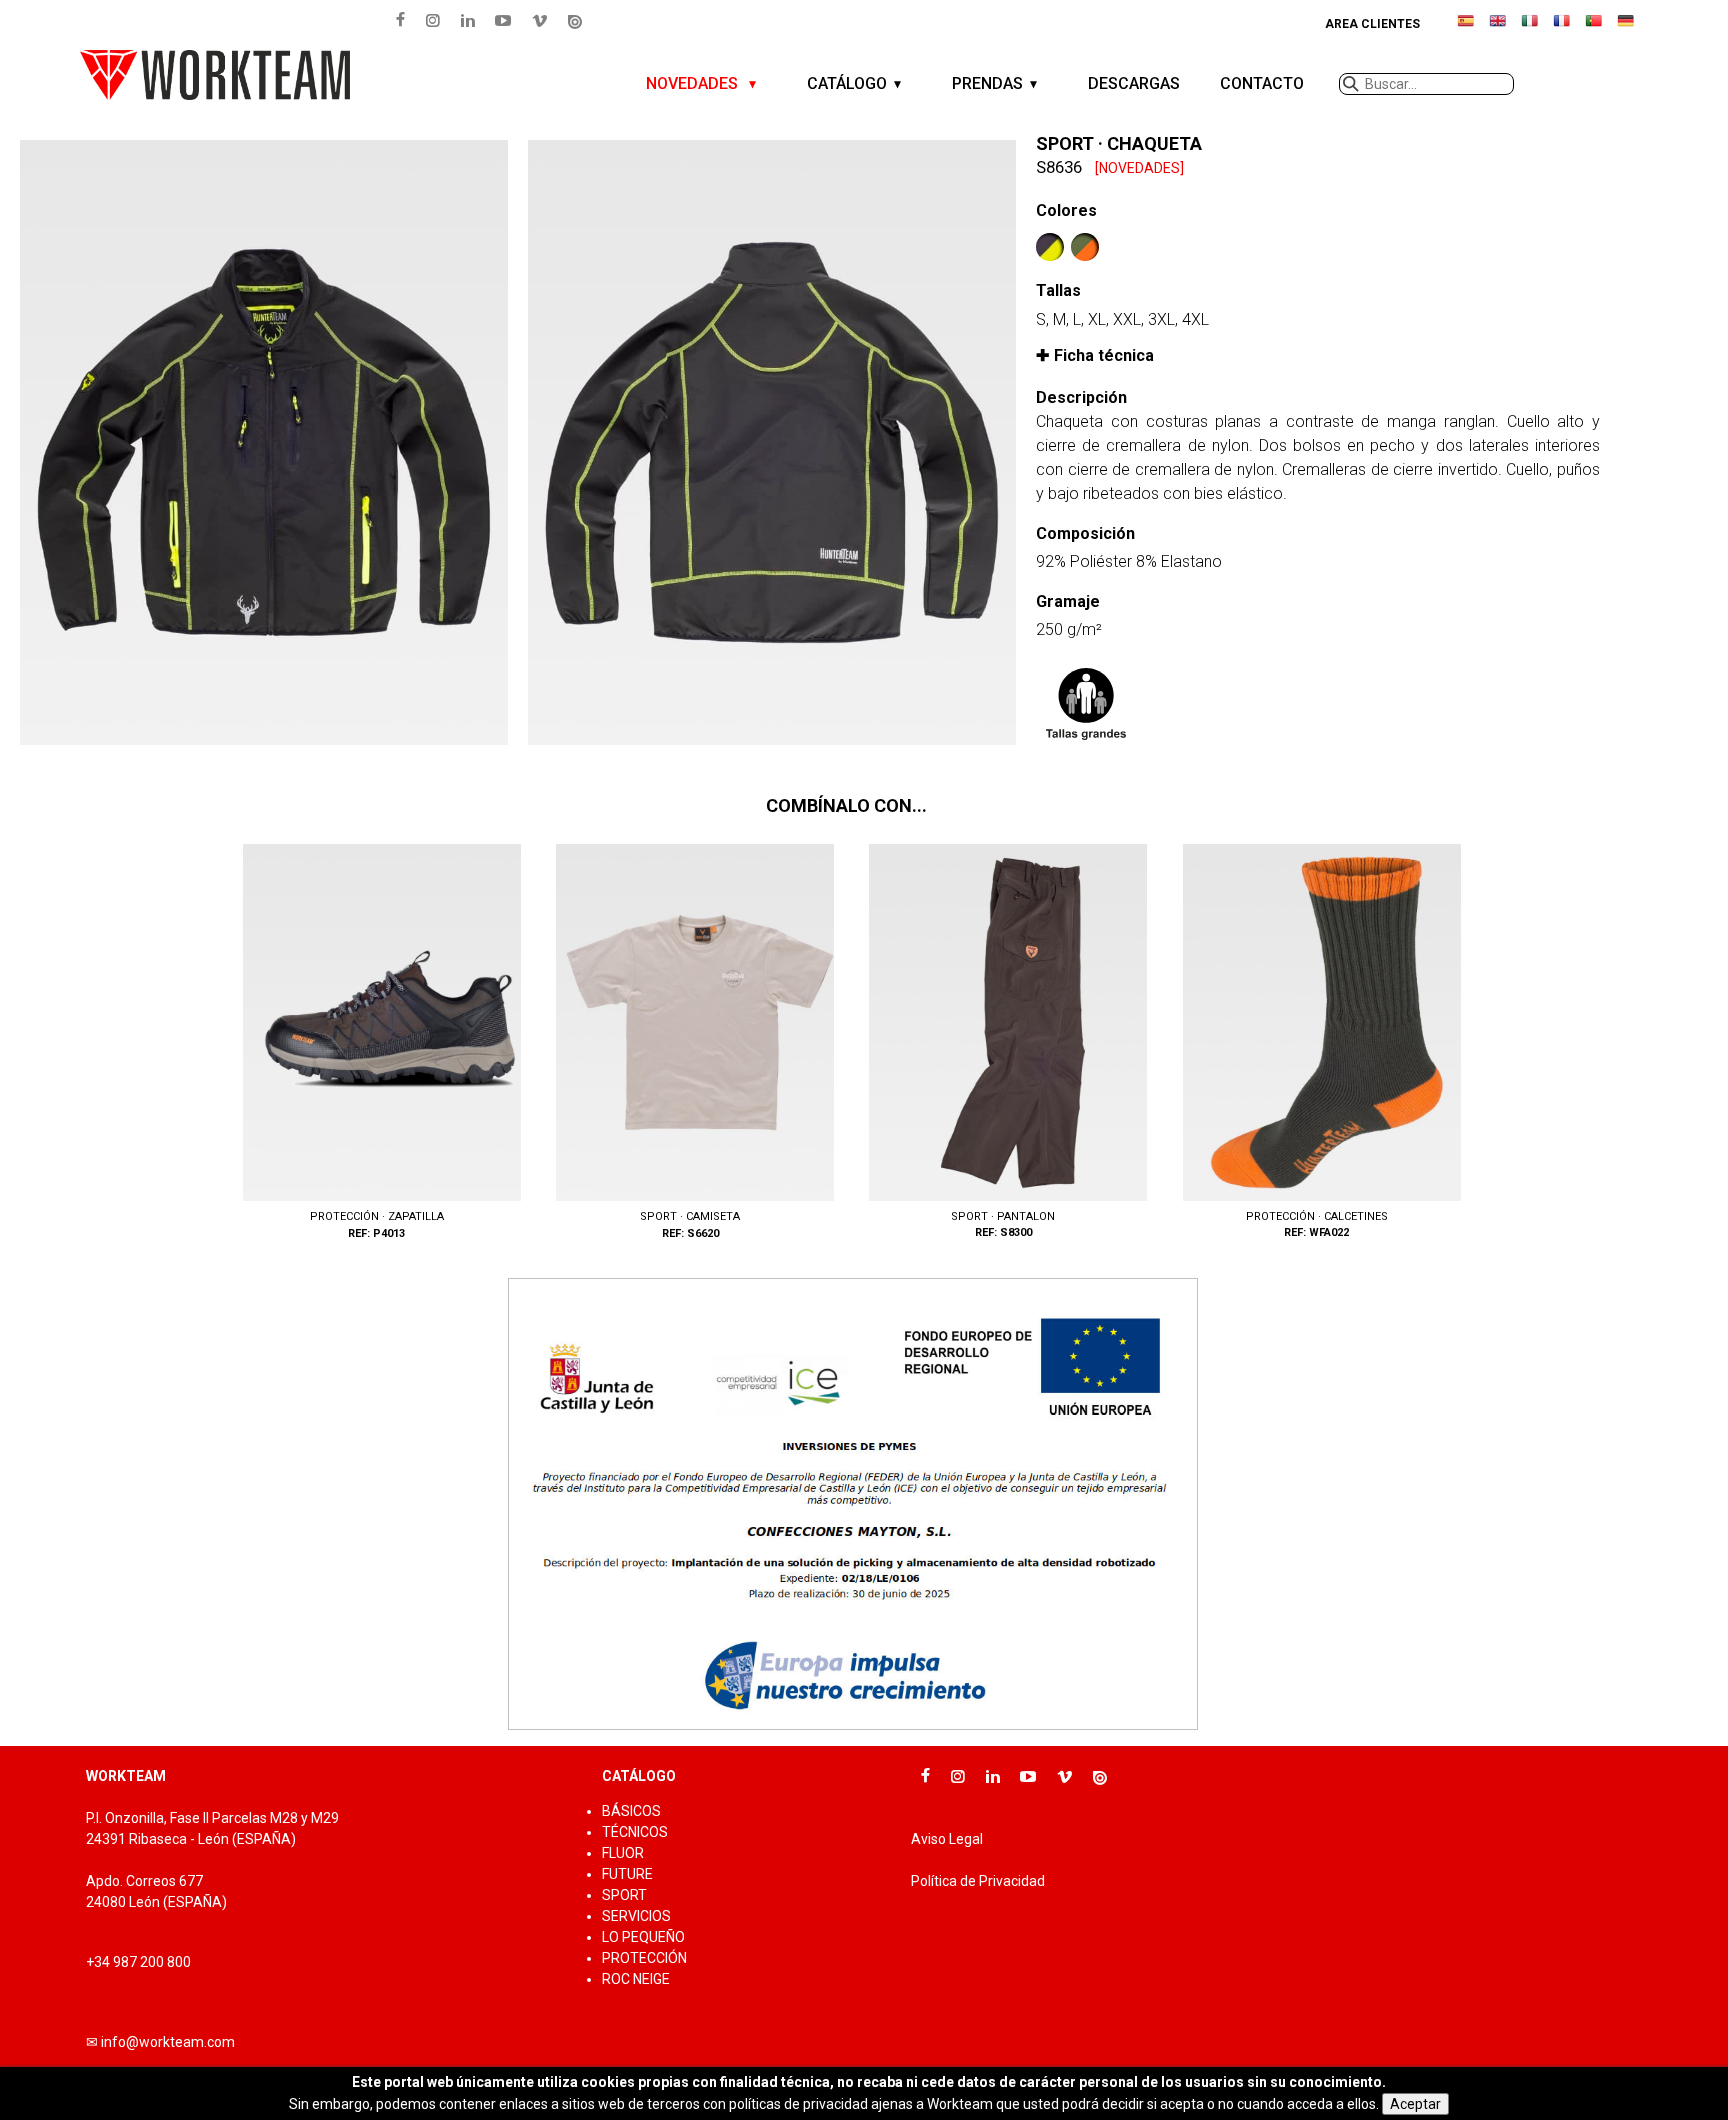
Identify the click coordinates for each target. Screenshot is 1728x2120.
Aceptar (1415, 2104)
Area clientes (1372, 24)
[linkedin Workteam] (467, 20)
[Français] (1562, 29)
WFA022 (1316, 1043)
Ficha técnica (1104, 355)
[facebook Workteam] (400, 20)
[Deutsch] (1626, 29)
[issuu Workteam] (575, 21)
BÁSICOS (631, 1811)
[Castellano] (1466, 29)
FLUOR (623, 1853)
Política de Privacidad (978, 1881)
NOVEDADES (694, 83)
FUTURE (627, 1874)
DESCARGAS (1134, 83)
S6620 (689, 1043)
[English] (1498, 29)
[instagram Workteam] (432, 20)
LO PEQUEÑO (643, 1937)
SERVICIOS (636, 1916)
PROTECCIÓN (644, 1958)
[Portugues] (1594, 29)
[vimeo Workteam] (540, 20)
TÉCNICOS (635, 1832)
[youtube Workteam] (503, 20)
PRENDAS (987, 83)
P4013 (376, 1043)
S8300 (1003, 1043)
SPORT (624, 1895)
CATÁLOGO (847, 83)
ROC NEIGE (636, 1979)
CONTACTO (1262, 83)
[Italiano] (1530, 29)
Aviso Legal (947, 1839)
